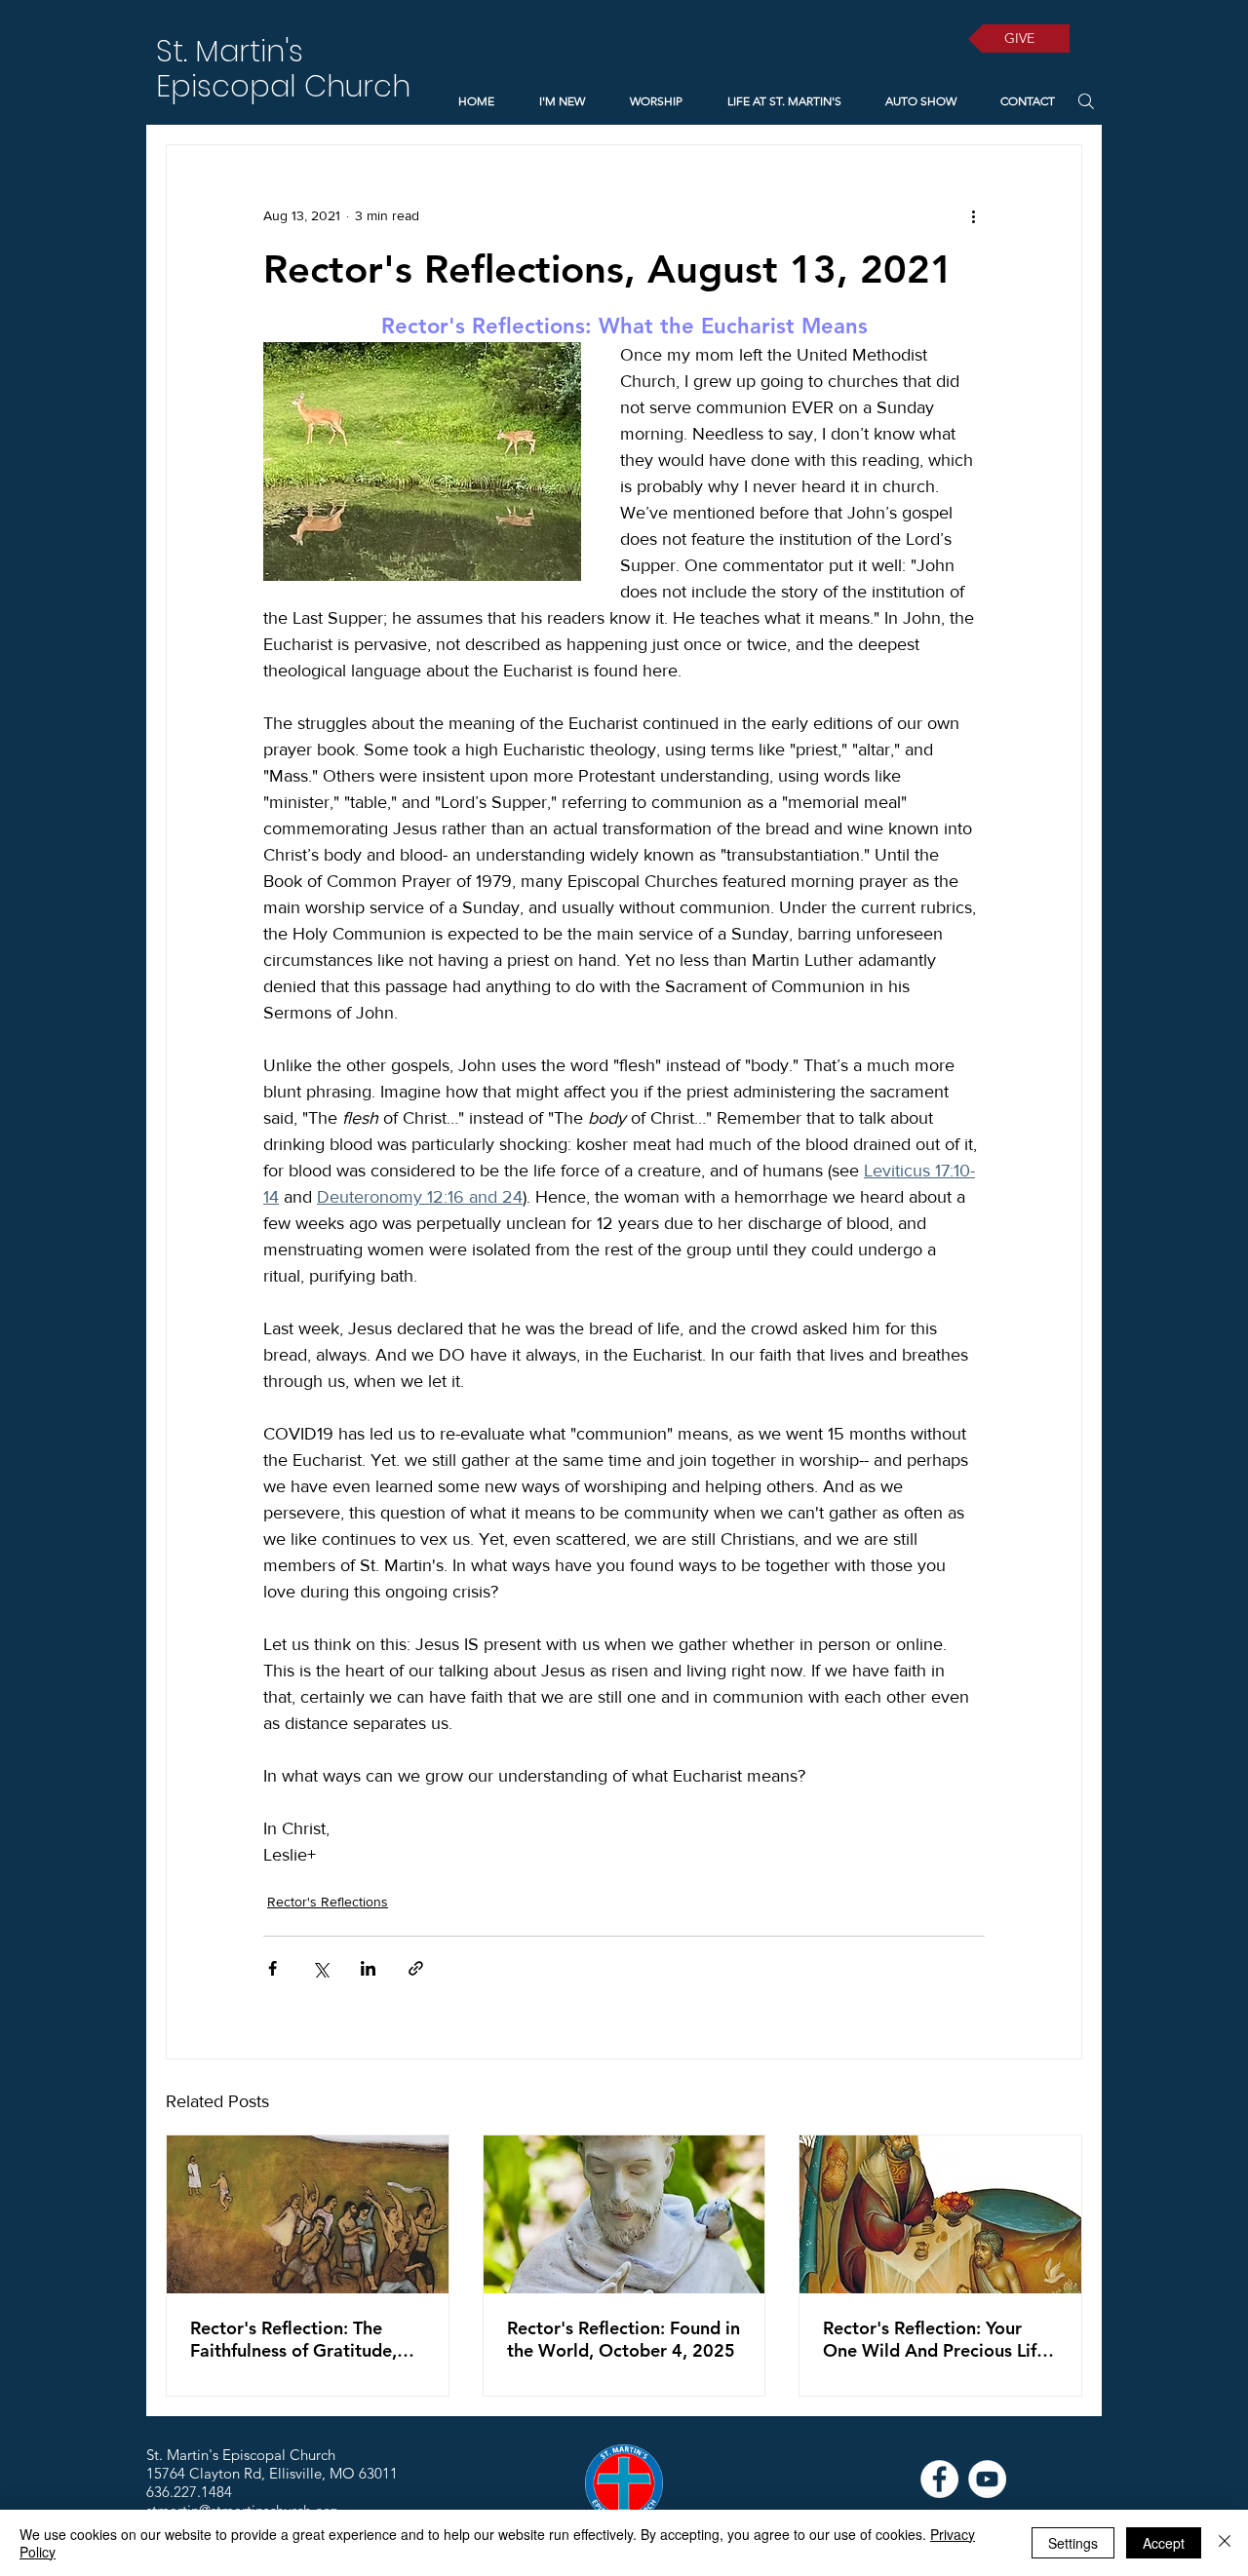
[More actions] (973, 215)
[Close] (1225, 2543)
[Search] (1086, 101)
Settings (1073, 2543)
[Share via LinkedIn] (368, 1968)
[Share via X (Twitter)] (320, 1968)
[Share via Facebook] (273, 1968)
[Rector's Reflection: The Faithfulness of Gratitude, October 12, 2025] (308, 2214)
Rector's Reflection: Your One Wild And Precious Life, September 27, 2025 (937, 2339)
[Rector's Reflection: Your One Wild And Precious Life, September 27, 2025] (940, 2214)
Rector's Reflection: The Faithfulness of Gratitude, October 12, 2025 (293, 2339)
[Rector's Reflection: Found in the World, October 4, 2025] (624, 2214)
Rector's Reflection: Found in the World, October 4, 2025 (624, 2339)
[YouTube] (987, 2479)
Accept (1164, 2543)
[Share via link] (416, 1968)
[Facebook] (939, 2479)
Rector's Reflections (328, 1902)
